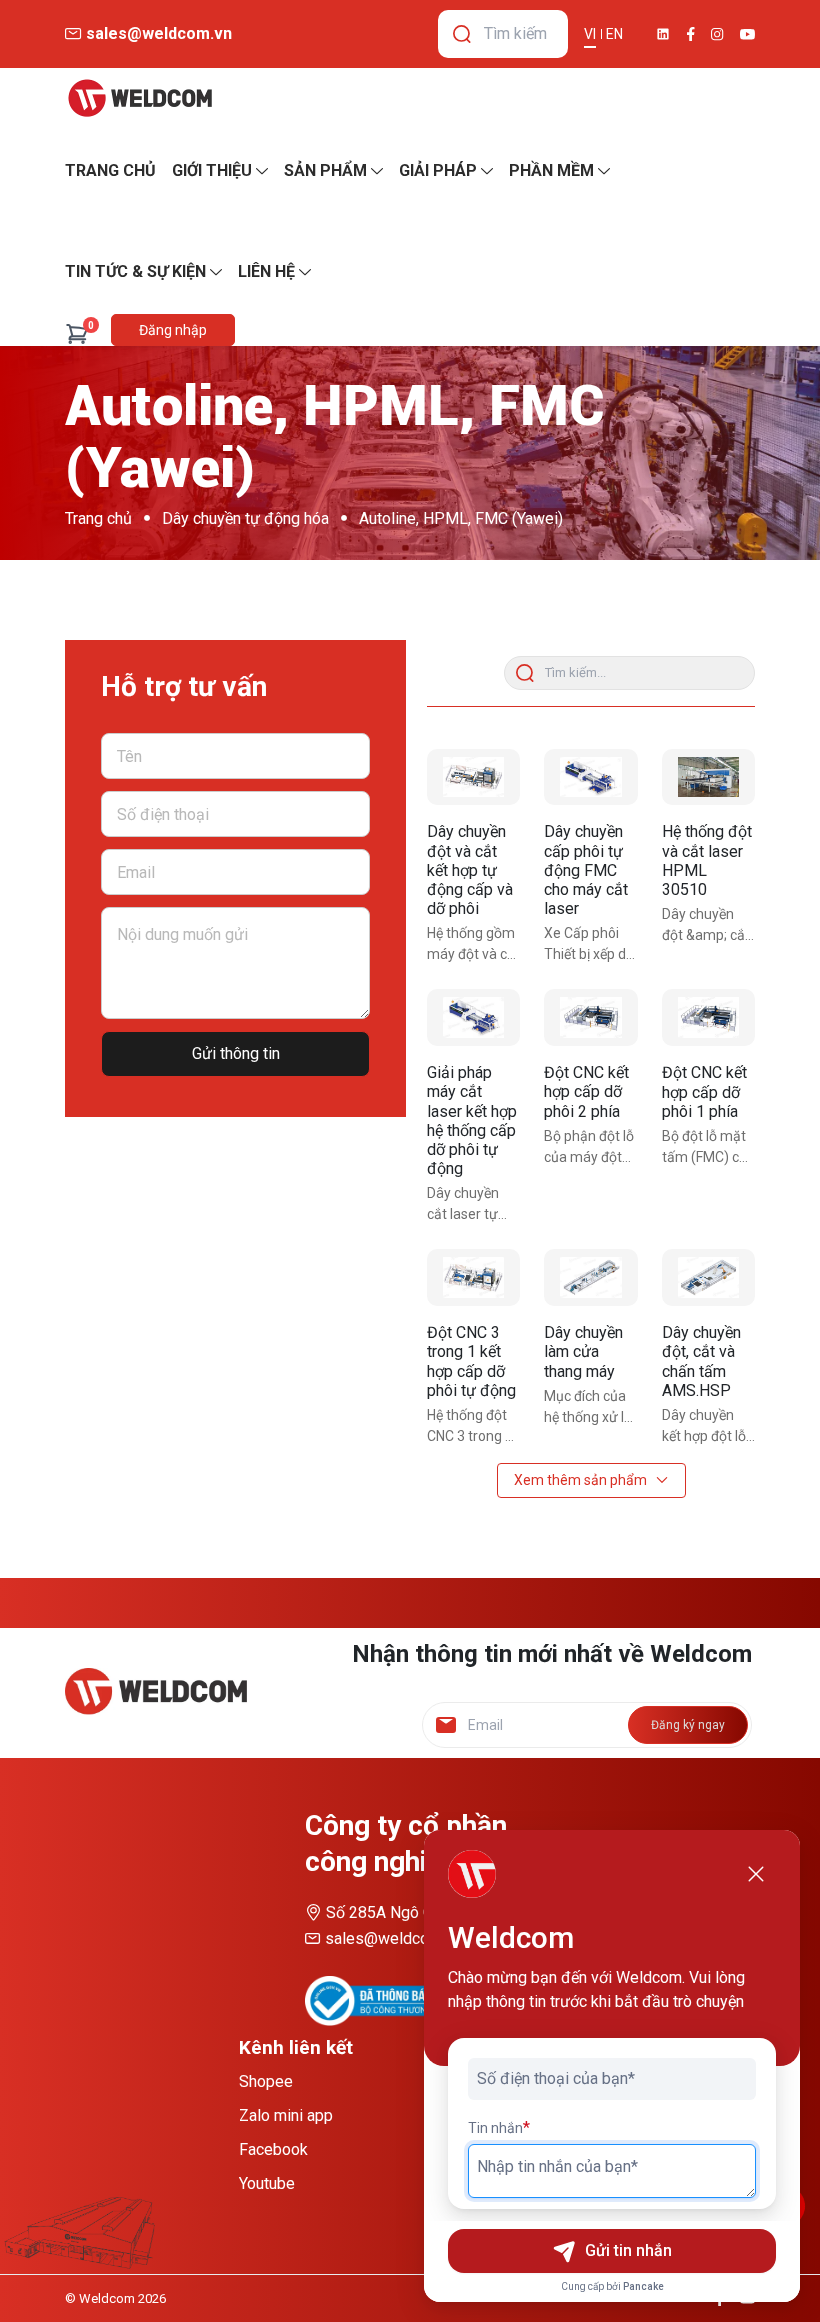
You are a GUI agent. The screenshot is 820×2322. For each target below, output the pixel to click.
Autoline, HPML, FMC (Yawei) (461, 518)
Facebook (273, 2149)
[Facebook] (691, 34)
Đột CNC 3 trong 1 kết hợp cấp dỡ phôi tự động (471, 1361)
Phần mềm (551, 170)
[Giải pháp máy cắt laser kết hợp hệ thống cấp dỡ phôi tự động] (473, 1017)
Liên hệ (266, 271)
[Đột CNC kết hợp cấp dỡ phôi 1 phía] (708, 1017)
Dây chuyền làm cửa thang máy (583, 1351)
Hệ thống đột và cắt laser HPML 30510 (707, 860)
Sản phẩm (325, 170)
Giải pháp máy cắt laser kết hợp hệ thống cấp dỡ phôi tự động (472, 1120)
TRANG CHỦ (110, 170)
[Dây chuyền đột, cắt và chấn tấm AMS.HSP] (708, 1277)
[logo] (140, 98)
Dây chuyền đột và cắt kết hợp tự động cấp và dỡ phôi (470, 870)
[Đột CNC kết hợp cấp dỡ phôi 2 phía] (590, 1017)
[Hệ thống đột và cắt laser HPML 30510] (708, 777)
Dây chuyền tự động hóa (245, 518)
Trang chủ (98, 518)
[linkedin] (663, 34)
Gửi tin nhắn (628, 2250)
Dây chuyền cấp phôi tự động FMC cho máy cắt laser (586, 870)
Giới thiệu (212, 170)
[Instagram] (717, 34)
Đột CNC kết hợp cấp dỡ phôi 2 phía (586, 1091)
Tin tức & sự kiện (135, 271)
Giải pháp (438, 170)
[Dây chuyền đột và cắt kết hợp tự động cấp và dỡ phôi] (473, 777)
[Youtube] (747, 34)
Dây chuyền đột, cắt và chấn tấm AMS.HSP (701, 1361)
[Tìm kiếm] (462, 34)
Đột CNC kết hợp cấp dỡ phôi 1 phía (704, 1091)
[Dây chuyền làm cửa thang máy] (590, 1277)
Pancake (643, 2286)
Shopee (266, 2081)
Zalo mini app (286, 2115)
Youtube (267, 2183)
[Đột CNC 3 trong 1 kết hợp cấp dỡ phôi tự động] (473, 1277)
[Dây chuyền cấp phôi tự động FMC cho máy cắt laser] (590, 777)
